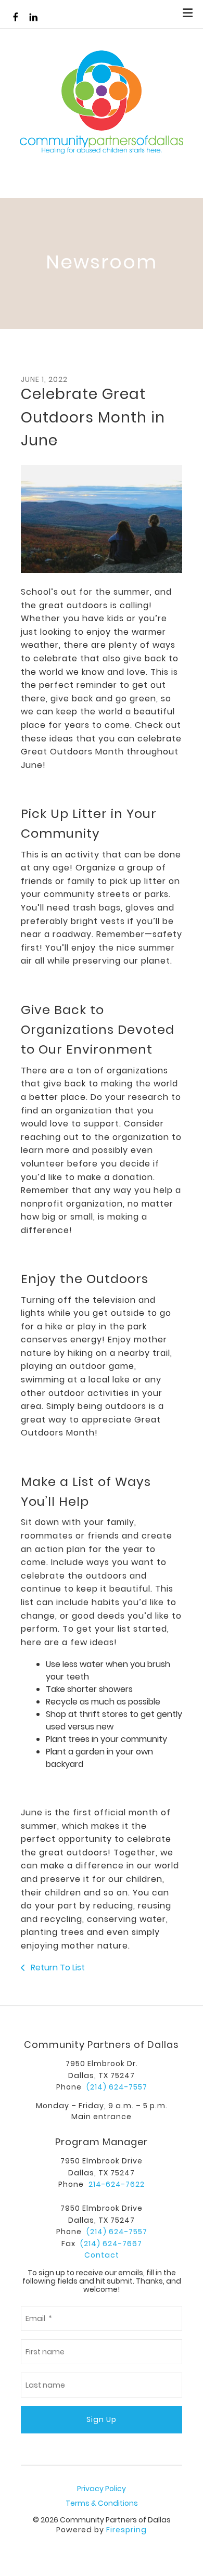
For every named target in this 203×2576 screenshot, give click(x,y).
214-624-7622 (117, 2184)
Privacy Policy (102, 2489)
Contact (102, 2255)
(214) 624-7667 (111, 2244)
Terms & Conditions (102, 2503)
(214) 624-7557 (117, 2087)
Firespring (126, 2530)
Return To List (57, 1968)
